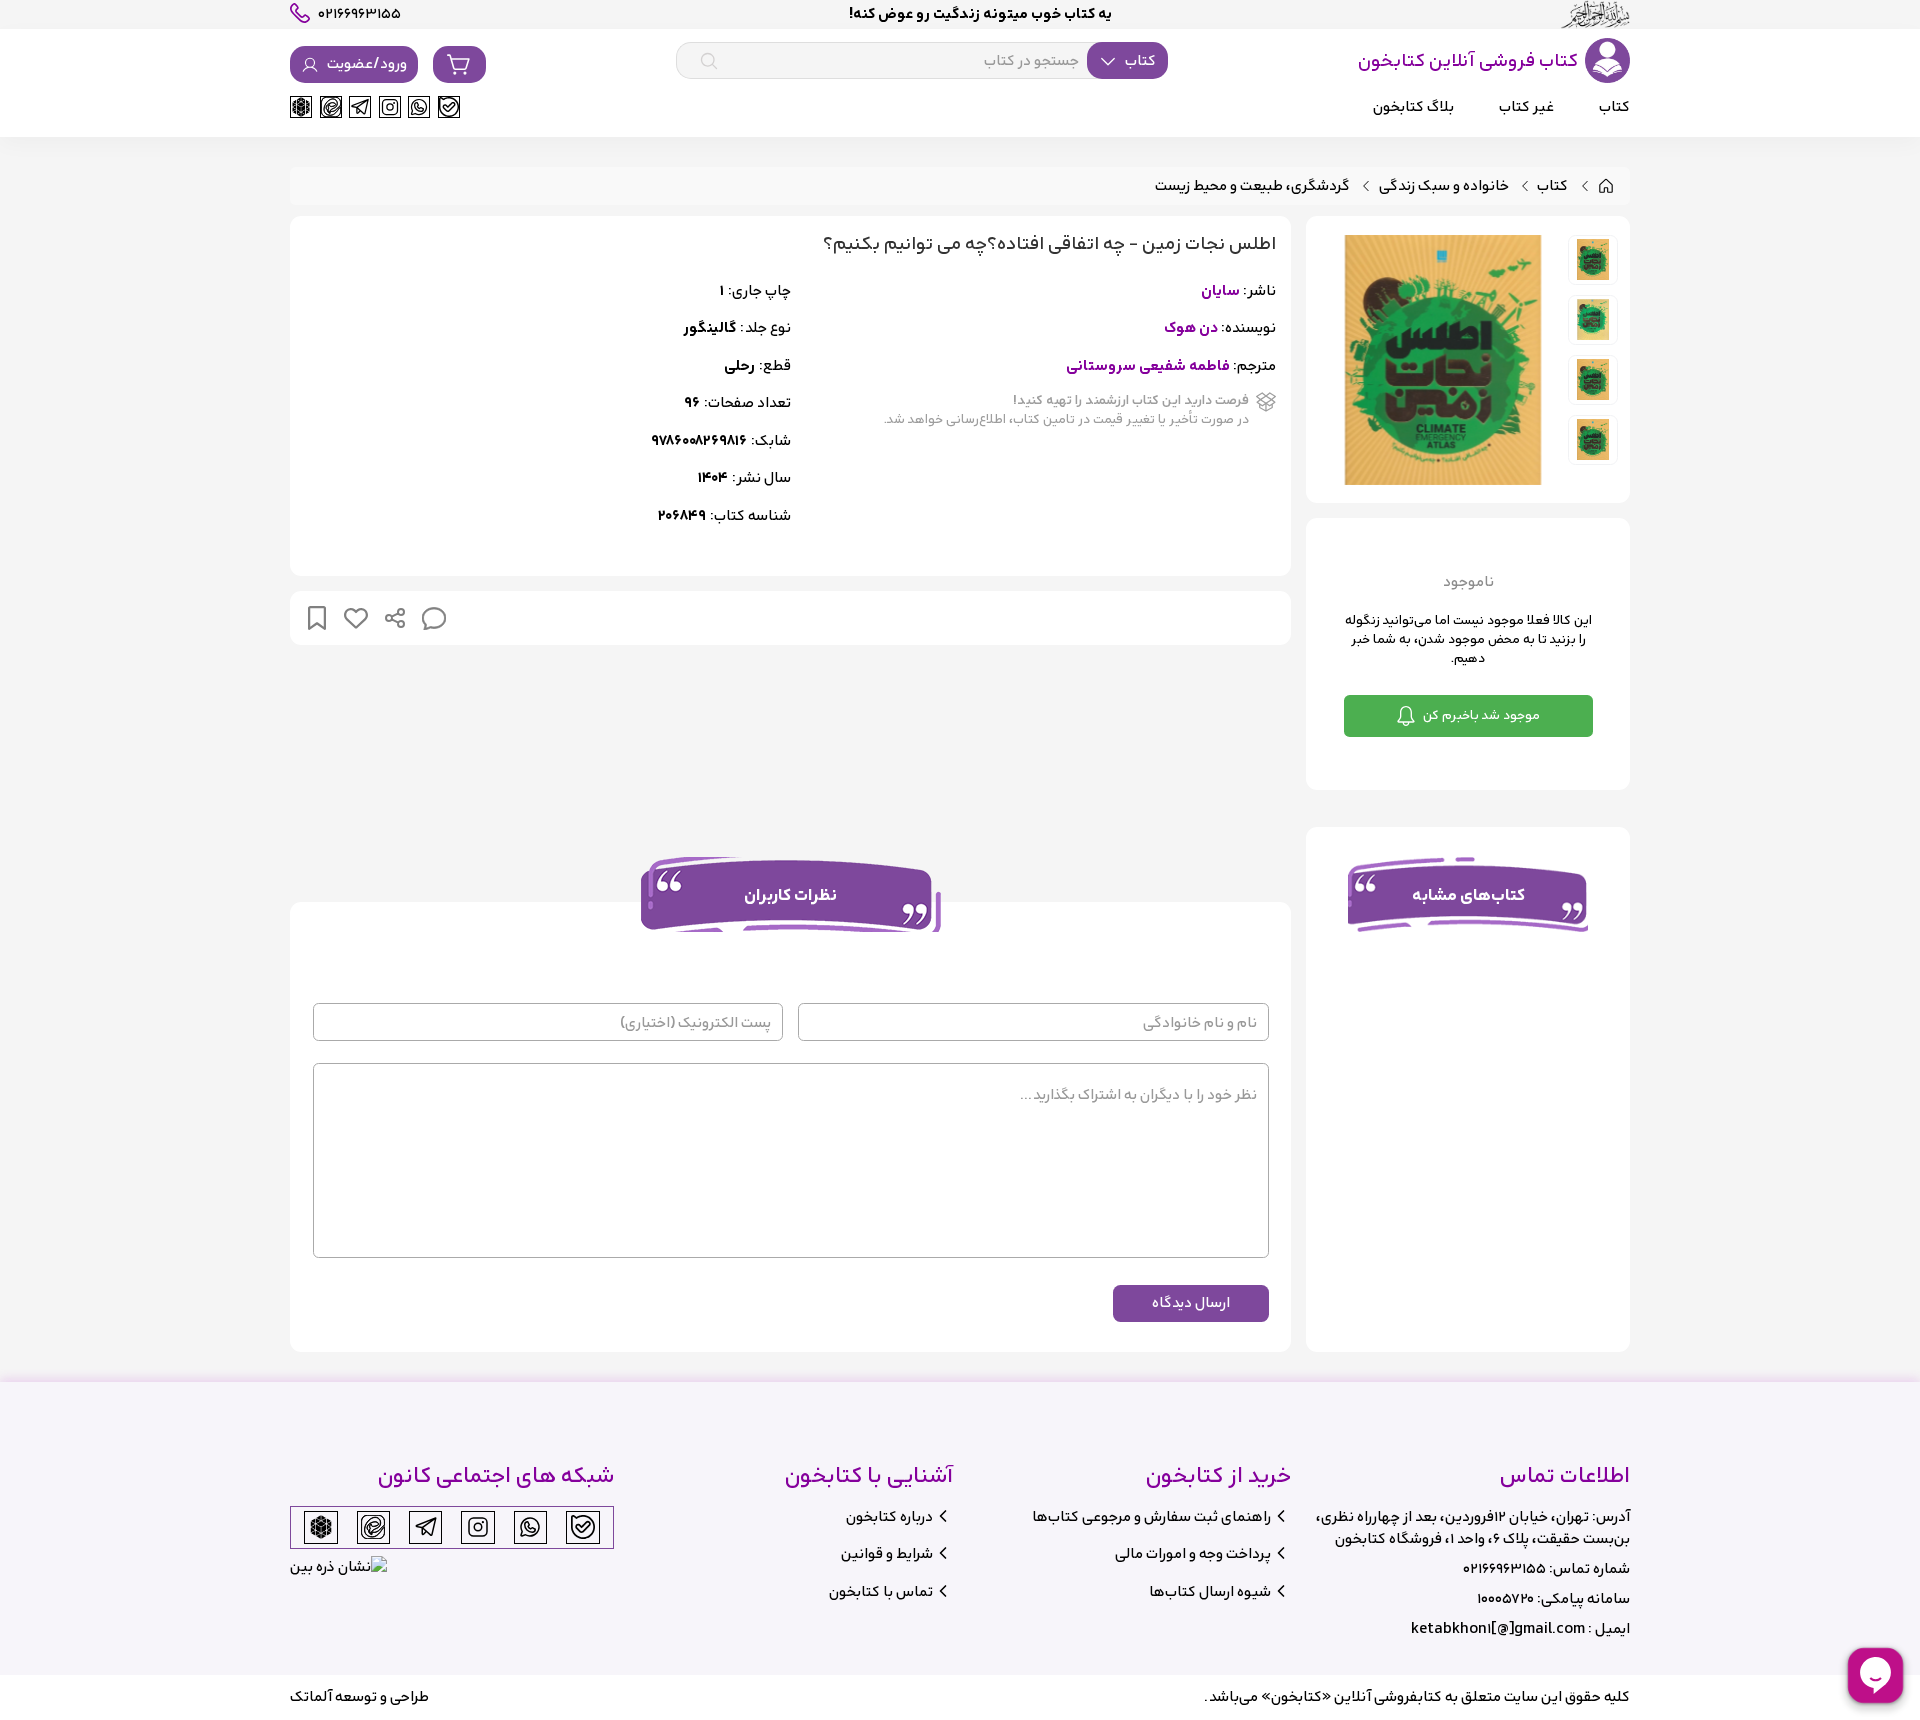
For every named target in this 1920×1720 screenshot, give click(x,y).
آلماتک (311, 1696)
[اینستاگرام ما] (390, 107)
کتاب (1552, 186)
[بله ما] (449, 107)
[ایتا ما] (331, 107)
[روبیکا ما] (301, 107)
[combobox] (922, 61)
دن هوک (1191, 328)
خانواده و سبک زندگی (1444, 186)
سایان (1220, 291)
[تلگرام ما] (360, 107)
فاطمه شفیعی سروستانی (1148, 366)
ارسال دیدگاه (1191, 1302)
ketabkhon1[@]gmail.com (1498, 1628)
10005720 (1505, 1598)
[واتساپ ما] (419, 107)
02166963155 (1504, 1568)
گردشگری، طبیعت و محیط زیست (1252, 186)
